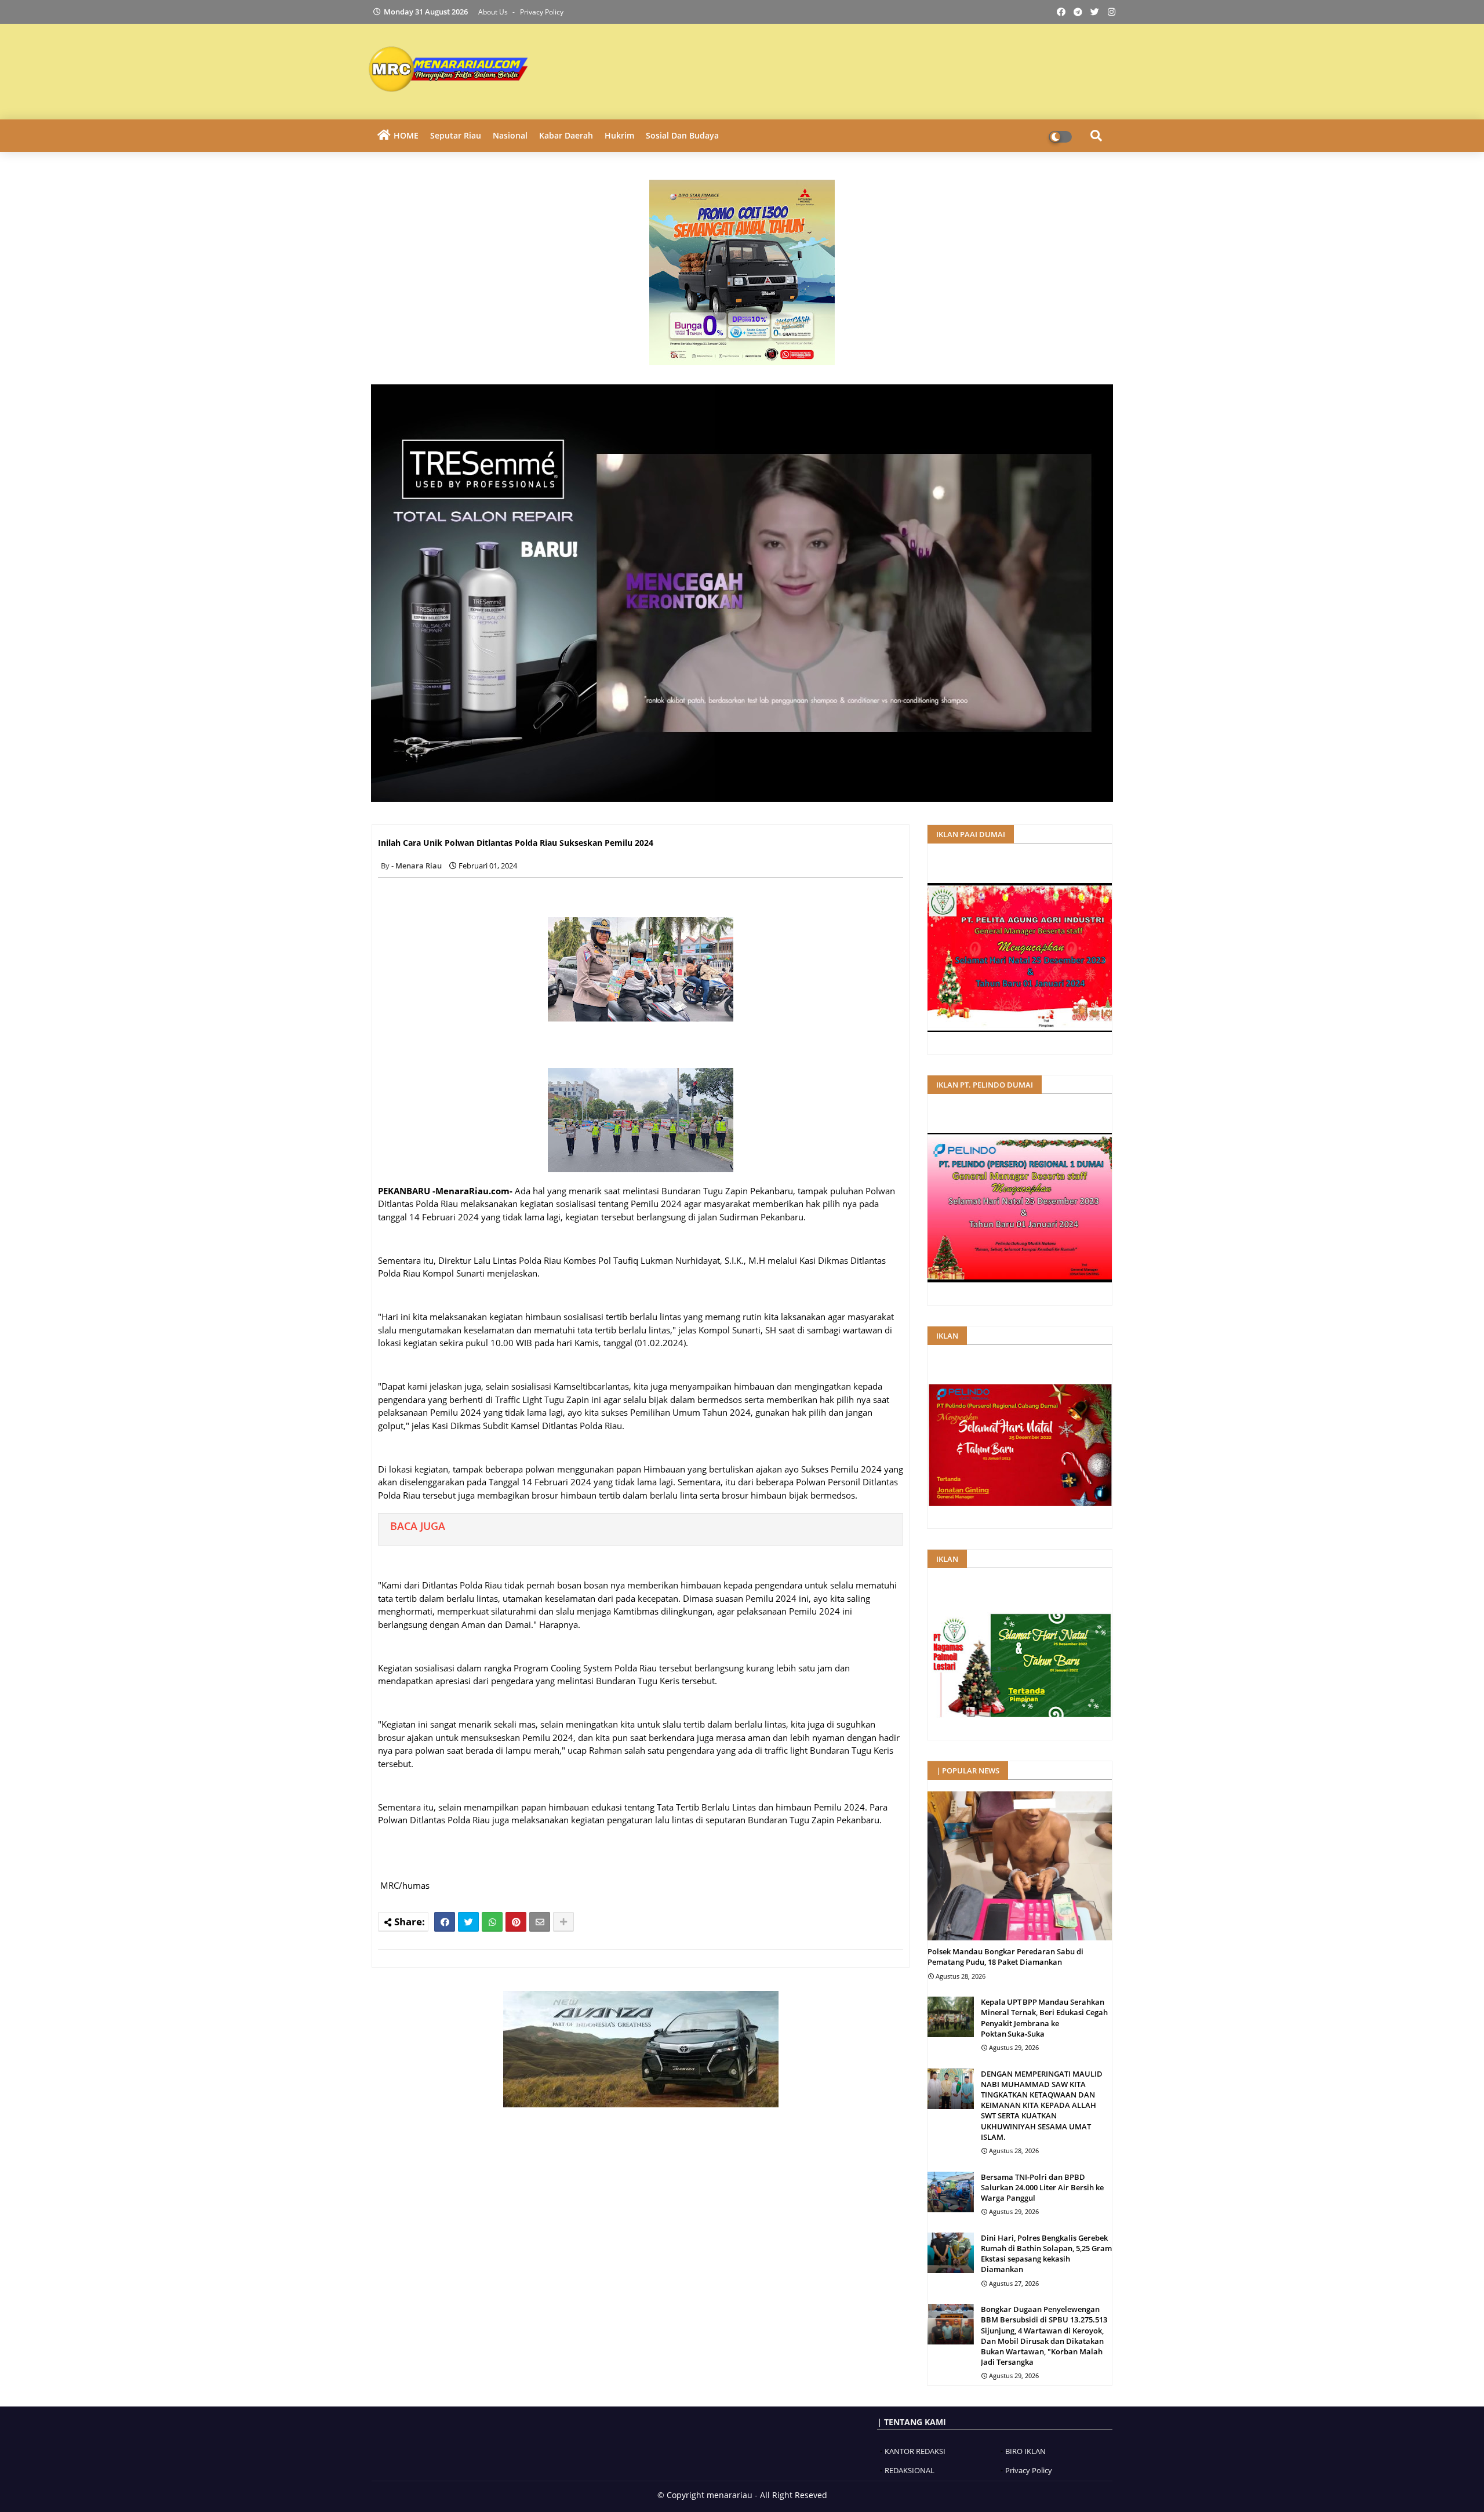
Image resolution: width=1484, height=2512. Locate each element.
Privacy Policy (542, 12)
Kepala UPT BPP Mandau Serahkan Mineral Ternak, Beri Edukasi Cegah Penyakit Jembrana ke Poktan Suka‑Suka (1044, 2018)
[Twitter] (468, 1922)
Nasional (510, 135)
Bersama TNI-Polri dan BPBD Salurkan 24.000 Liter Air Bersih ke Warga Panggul (1042, 2187)
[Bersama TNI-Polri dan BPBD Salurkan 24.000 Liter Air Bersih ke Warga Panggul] (951, 2192)
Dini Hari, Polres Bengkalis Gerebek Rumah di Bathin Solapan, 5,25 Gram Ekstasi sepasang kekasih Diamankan (1046, 2254)
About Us (494, 12)
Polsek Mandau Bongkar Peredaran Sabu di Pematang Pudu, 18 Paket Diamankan (1005, 1957)
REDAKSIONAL (910, 2470)
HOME (406, 135)
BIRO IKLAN (1025, 2451)
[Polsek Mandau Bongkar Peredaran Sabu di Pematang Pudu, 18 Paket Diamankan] (1020, 1866)
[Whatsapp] (492, 1922)
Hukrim (619, 135)
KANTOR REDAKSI (915, 2451)
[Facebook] (445, 1922)
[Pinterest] (516, 1922)
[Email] (540, 1922)
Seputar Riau (456, 135)
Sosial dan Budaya (682, 135)
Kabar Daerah (566, 135)
